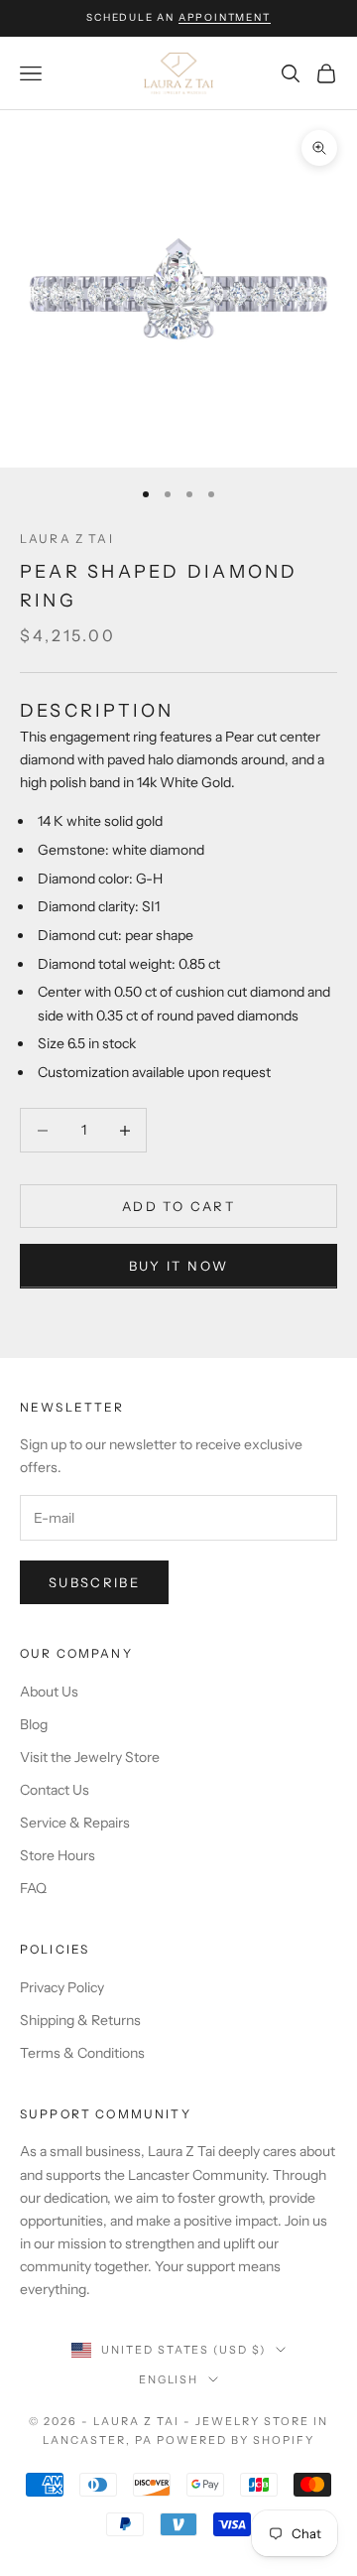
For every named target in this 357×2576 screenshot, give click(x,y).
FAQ (33, 1888)
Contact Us (55, 1790)
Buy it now (178, 1266)
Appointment (225, 17)
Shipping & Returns (80, 2020)
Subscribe (94, 1582)
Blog (34, 1724)
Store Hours (58, 1855)
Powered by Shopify (236, 2440)
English (169, 2379)
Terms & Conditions (82, 2053)
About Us (49, 1692)
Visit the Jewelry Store (90, 1757)
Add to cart (178, 1206)
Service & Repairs (75, 1823)
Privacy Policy (62, 1987)
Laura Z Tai (67, 539)
